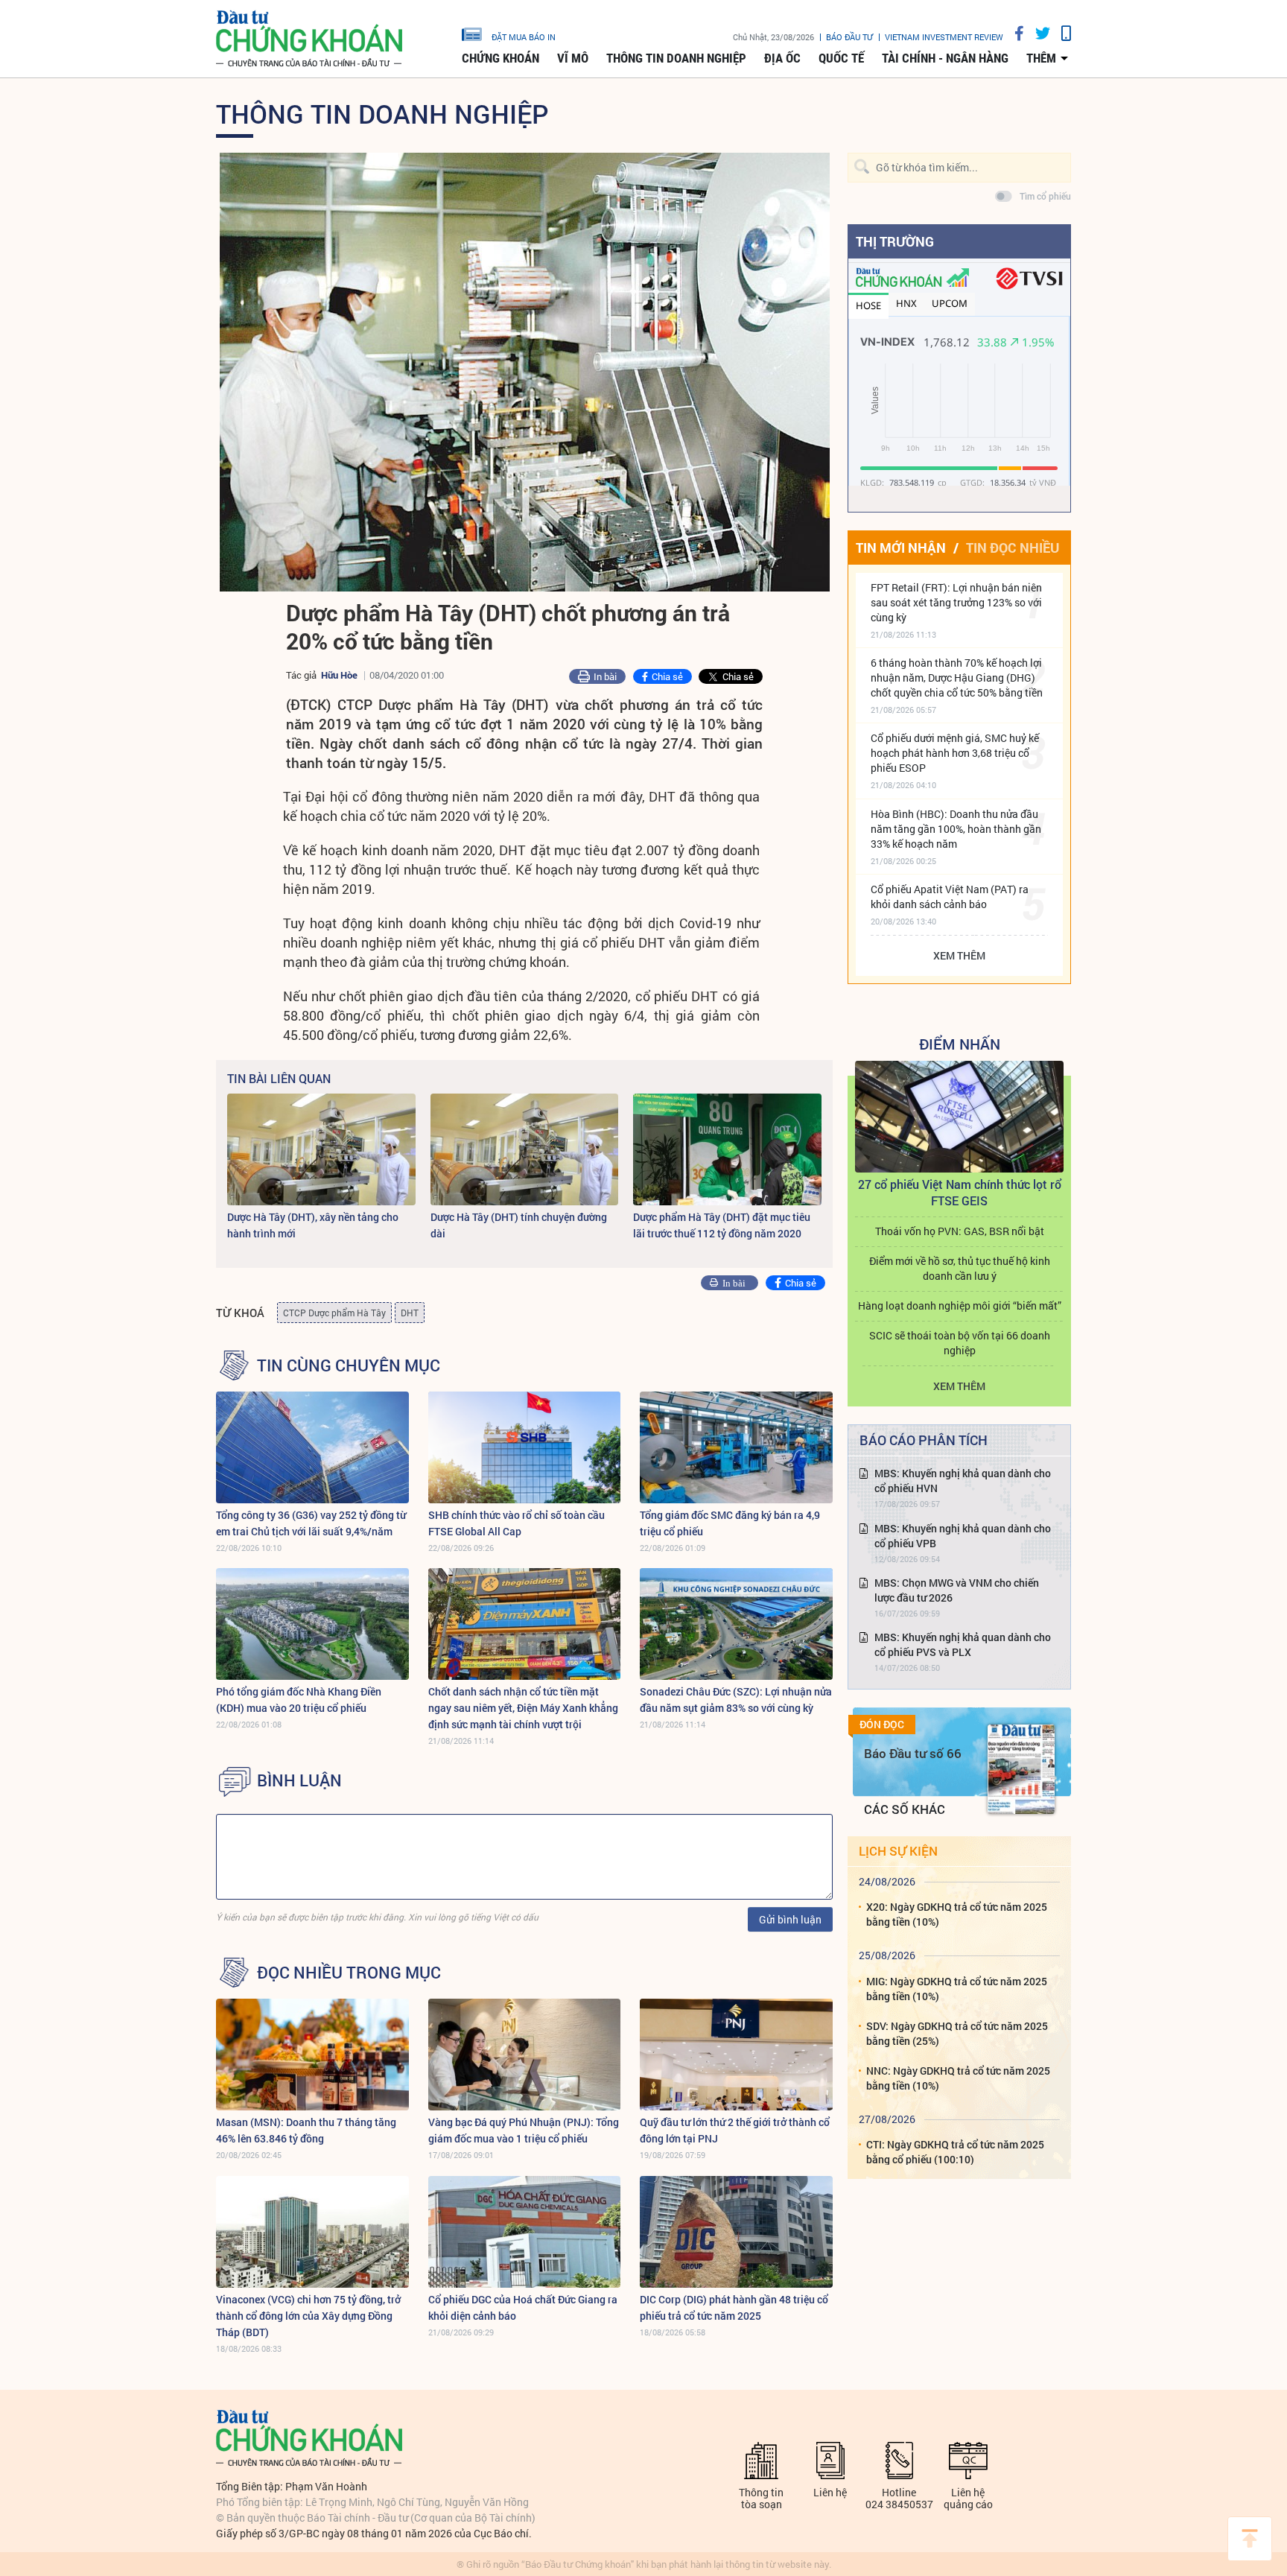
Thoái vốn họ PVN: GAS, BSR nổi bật (960, 1231)
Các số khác (905, 1809)
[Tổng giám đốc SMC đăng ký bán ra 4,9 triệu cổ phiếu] (736, 1447)
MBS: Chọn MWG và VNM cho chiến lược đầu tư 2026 (957, 1590)
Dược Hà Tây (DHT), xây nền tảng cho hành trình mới (313, 1225)
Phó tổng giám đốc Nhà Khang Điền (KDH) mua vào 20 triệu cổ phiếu (299, 1700)
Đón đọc (882, 1725)
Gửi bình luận (790, 1919)
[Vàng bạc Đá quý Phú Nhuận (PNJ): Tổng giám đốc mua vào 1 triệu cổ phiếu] (525, 2055)
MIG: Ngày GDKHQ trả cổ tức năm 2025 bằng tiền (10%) (957, 1989)
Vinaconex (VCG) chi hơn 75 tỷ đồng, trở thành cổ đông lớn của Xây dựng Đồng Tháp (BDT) (308, 2316)
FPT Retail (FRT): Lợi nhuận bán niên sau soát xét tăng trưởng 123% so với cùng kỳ (956, 602)
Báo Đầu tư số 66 (913, 1753)
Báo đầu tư (849, 37)
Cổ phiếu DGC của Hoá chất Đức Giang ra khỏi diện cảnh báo (523, 2307)
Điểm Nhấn (960, 1044)
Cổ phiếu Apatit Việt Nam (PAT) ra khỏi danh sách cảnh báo (950, 897)
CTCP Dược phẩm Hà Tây (334, 1313)
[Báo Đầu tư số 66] (1021, 1769)
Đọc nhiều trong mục (349, 1973)
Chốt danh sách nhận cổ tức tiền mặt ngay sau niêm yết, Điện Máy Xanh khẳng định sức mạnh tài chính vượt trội (523, 1708)
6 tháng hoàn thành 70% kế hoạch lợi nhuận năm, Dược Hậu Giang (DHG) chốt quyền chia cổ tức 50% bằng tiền (957, 678)
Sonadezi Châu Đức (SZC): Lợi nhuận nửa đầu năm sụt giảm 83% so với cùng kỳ (736, 1700)
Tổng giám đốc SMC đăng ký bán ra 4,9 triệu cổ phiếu (730, 1523)
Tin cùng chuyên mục (349, 1365)
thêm (1041, 58)
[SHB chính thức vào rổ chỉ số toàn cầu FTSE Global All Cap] (525, 1447)
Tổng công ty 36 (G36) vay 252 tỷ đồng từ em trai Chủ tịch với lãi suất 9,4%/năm (311, 1523)
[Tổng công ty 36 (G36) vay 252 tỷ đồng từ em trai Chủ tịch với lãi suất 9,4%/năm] (312, 1447)
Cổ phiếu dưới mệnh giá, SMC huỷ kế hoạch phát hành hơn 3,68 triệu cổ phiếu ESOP (955, 753)
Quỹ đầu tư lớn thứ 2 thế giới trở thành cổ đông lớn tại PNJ (735, 2130)
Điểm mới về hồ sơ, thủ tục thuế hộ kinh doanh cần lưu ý (960, 1268)
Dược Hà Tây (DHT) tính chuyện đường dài (519, 1225)
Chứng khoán (500, 58)
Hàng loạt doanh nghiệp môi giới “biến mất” (960, 1306)
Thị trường (895, 241)
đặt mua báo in (524, 37)
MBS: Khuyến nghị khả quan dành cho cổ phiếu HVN (963, 1481)
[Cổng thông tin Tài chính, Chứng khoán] (309, 39)
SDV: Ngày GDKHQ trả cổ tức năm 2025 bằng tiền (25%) (957, 2033)
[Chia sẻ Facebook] (1014, 33)
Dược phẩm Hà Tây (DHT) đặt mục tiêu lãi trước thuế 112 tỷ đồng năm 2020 (722, 1225)
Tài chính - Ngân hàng (945, 58)
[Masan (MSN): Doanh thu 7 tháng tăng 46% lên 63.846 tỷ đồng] (312, 2055)
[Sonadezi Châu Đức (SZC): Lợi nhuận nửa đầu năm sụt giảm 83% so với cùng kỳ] (736, 1624)
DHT (410, 1313)
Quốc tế (841, 58)
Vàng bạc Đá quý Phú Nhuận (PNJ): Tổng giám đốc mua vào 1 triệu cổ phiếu (524, 2130)
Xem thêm (959, 955)
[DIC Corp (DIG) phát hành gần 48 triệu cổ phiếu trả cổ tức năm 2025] (736, 2232)
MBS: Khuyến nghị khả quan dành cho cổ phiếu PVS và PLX (963, 1644)
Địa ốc (782, 58)
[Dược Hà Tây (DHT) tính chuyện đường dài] (525, 1149)
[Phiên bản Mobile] (1061, 33)
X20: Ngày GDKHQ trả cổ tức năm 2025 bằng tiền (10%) (957, 1914)
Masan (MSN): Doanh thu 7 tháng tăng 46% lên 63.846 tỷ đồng (306, 2130)
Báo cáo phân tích (924, 1440)
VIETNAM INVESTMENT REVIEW (944, 37)
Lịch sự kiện (898, 1851)
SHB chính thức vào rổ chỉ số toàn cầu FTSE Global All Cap (517, 1523)
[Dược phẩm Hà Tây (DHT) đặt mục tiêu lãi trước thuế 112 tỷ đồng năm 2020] (727, 1149)
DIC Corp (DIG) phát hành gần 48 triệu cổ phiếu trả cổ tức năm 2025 (734, 2307)
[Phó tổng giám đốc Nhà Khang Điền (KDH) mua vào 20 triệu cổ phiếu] (312, 1624)
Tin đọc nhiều (1013, 548)
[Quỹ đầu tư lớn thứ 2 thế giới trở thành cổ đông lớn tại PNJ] (736, 2055)
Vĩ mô (573, 58)
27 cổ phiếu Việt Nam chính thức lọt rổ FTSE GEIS (960, 1192)
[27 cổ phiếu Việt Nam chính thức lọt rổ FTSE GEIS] (959, 1117)
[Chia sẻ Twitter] (1037, 33)
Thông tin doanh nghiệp (676, 58)
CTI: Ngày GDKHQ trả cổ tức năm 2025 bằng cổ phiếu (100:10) (955, 2152)
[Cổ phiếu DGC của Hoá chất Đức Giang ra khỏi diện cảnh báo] (525, 2232)
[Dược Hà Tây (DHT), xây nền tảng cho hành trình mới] (321, 1149)
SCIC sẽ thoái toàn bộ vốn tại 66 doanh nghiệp (960, 1343)
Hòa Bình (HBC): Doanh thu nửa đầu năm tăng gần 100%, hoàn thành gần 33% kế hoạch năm (956, 829)
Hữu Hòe (339, 675)
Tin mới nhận (901, 548)
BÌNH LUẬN (299, 1780)
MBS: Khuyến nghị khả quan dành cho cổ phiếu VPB (963, 1536)
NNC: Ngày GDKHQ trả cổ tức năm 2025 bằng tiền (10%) (958, 2078)
